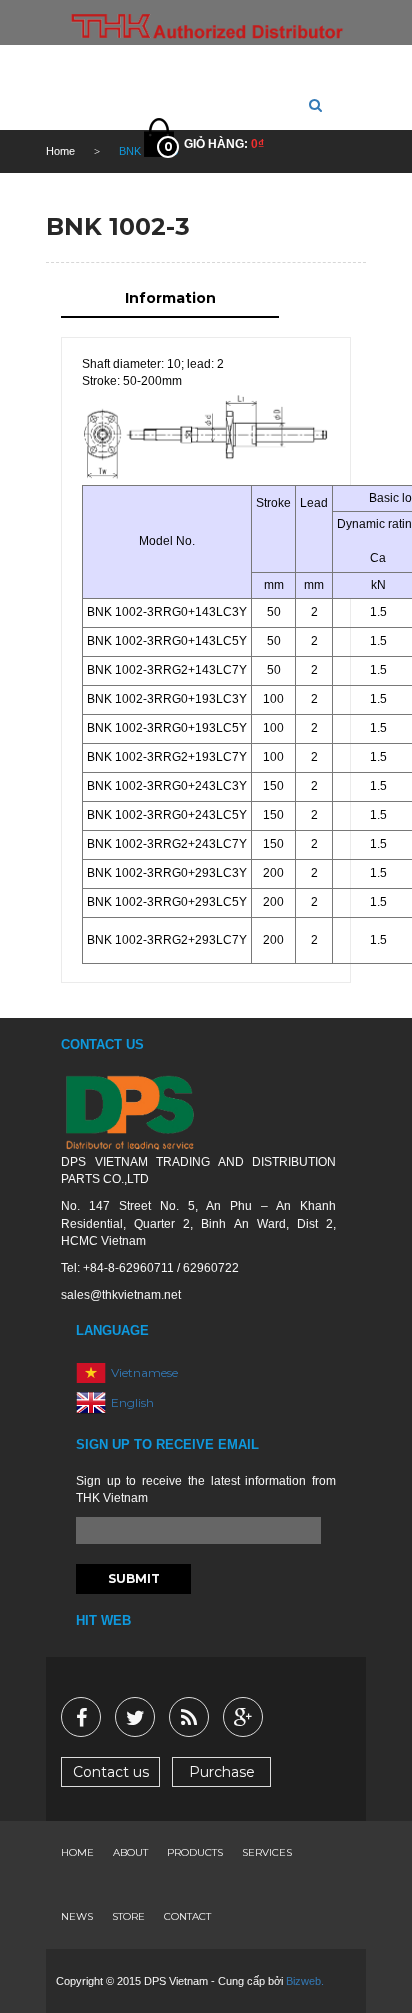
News (77, 1916)
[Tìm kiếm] (315, 105)
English (132, 1402)
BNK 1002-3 (118, 226)
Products (195, 1852)
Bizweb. (305, 1981)
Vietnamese (144, 1372)
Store (128, 1916)
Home (77, 1852)
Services (267, 1852)
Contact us (111, 1772)
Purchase (222, 1772)
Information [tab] (170, 298)
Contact (187, 1916)
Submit (134, 1578)
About (130, 1852)
